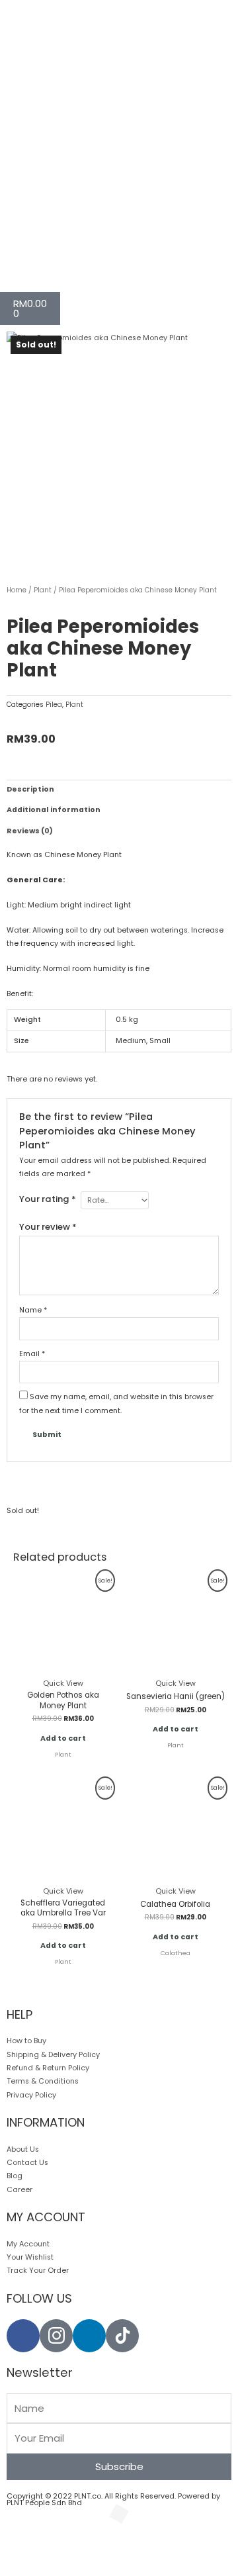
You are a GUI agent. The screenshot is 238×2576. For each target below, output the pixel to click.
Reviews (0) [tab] (30, 831)
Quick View (63, 1683)
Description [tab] (30, 789)
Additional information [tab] (54, 810)
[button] (27, 2545)
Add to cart (63, 1738)
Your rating (48, 1199)
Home (17, 590)
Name (33, 1310)
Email (32, 1354)
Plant (43, 590)
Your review (48, 1227)
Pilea (54, 705)
